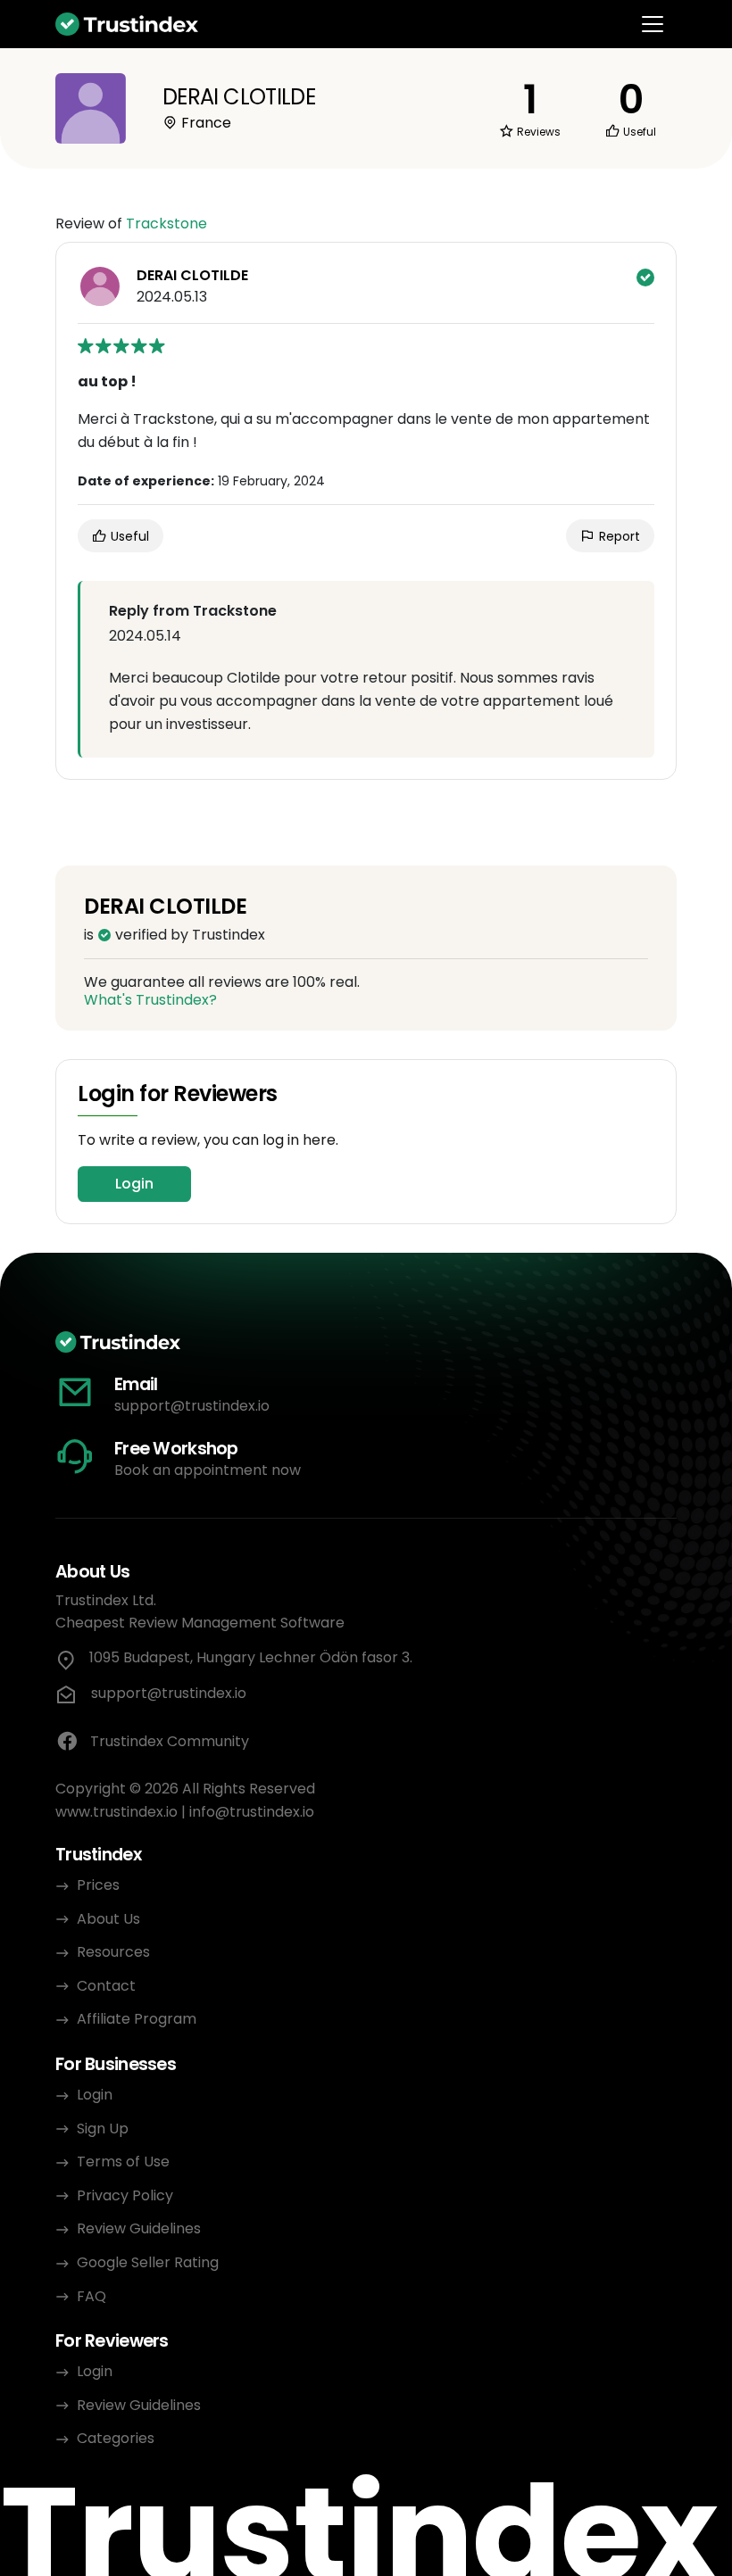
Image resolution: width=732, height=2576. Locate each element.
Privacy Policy (125, 2195)
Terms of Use (123, 2162)
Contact (106, 1986)
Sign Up (103, 2129)
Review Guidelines (139, 2228)
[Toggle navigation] (653, 24)
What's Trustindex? (150, 1000)
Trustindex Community (170, 1741)
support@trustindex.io (192, 1406)
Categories (116, 2438)
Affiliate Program (137, 2019)
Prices (98, 1885)
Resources (113, 1952)
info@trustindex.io (252, 1812)
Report (618, 536)
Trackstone (166, 224)
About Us (108, 1919)
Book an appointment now (208, 1470)
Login (134, 1184)
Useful (128, 536)
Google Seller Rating (148, 2262)
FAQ (91, 2296)
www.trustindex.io (116, 1812)
